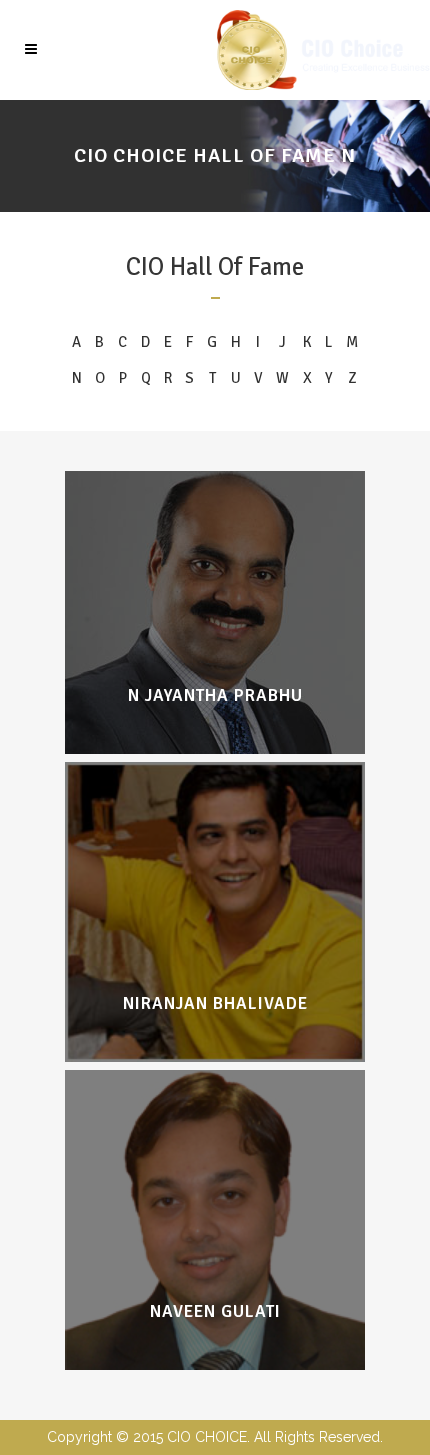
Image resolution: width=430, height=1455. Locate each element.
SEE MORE (215, 664)
